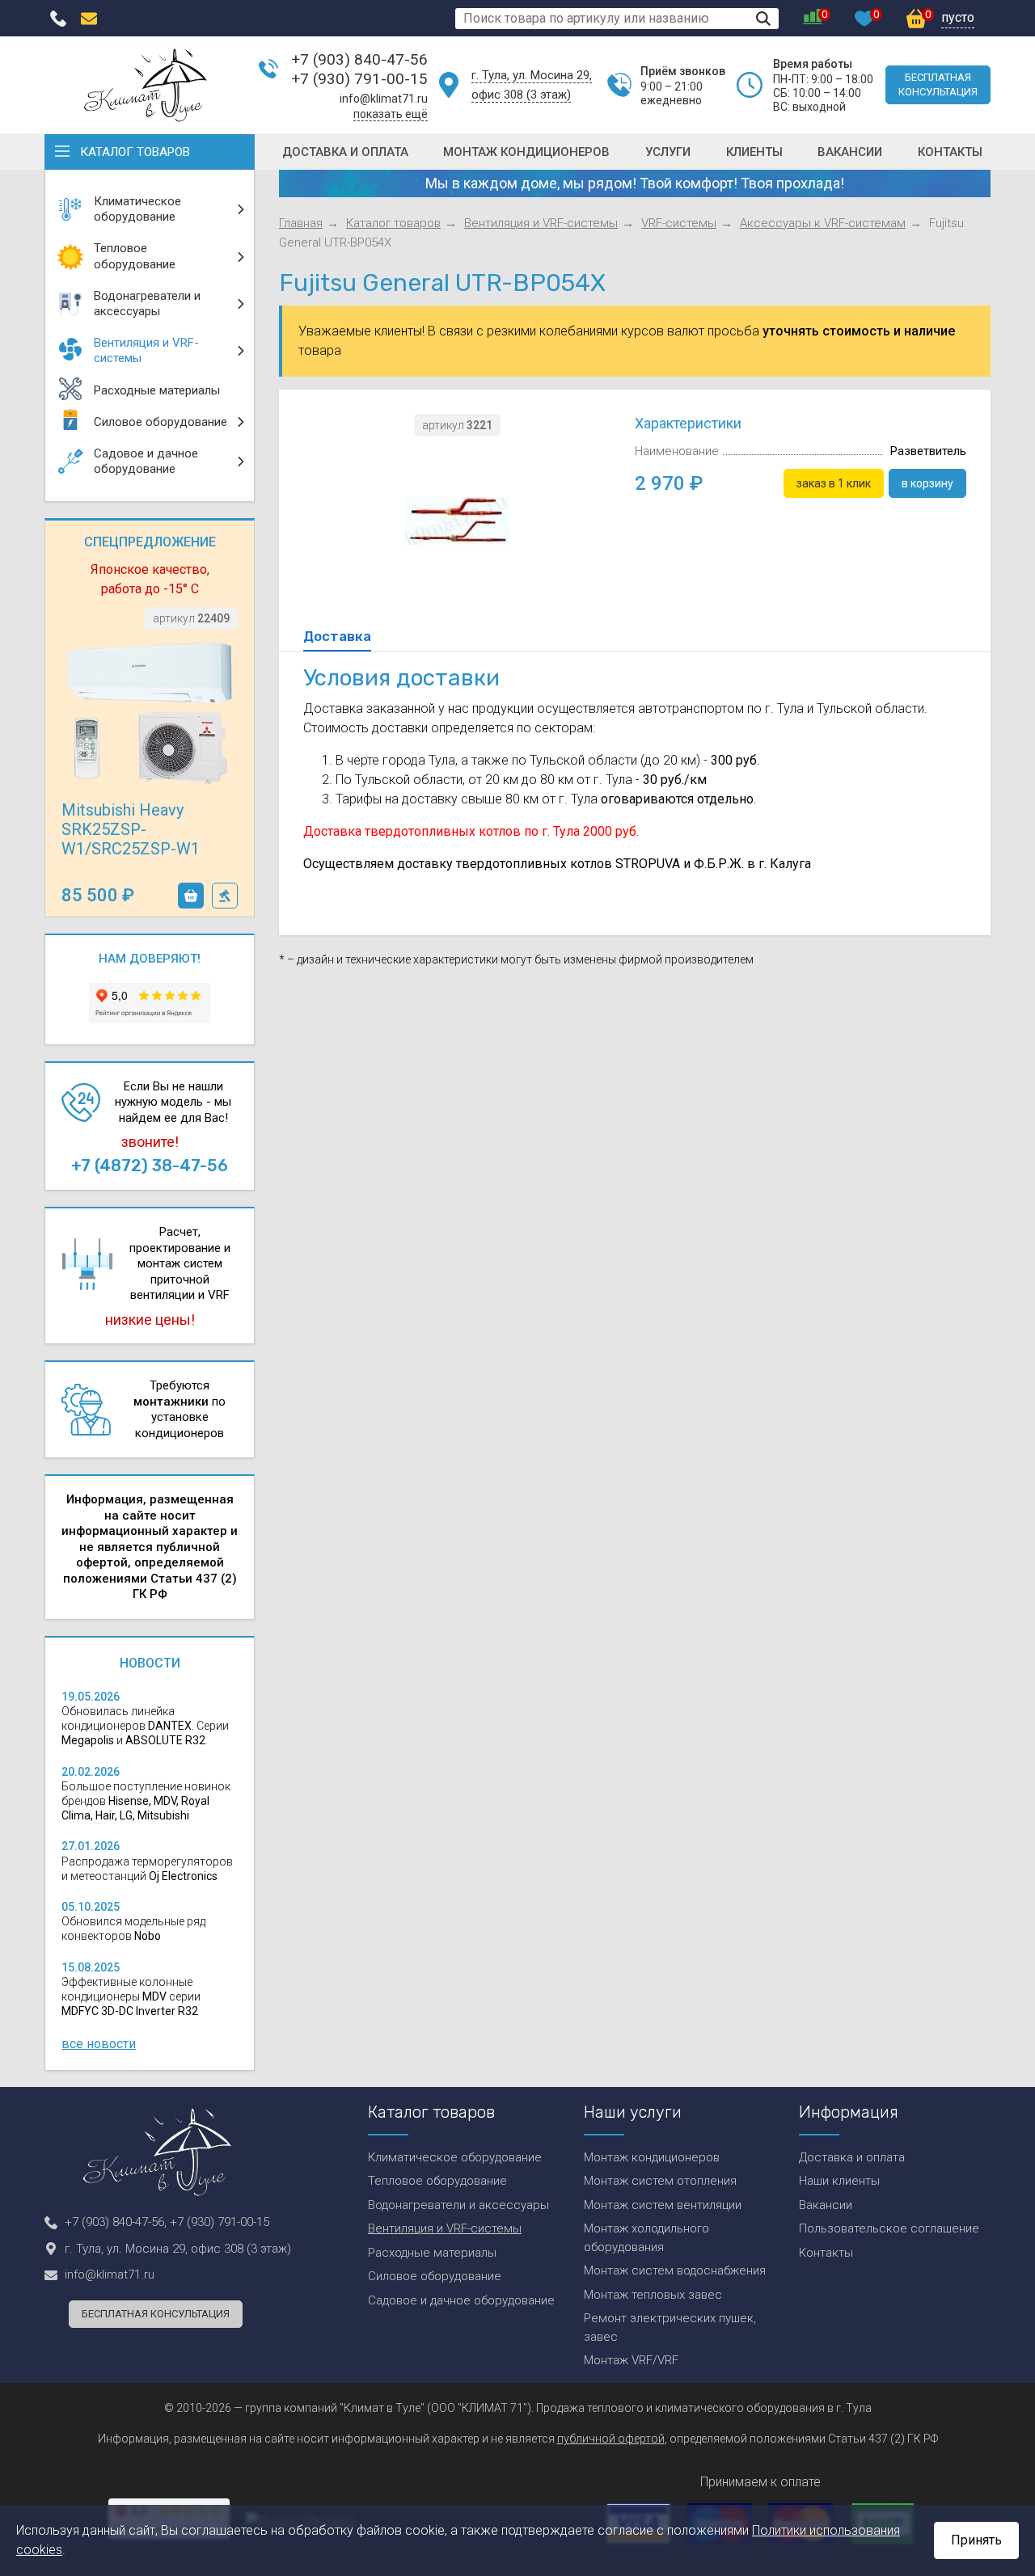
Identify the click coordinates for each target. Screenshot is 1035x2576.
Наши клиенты (839, 2181)
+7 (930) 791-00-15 (359, 79)
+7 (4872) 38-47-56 (150, 1166)
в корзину (191, 896)
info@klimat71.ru (384, 99)
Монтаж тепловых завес (653, 2295)
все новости (99, 2044)
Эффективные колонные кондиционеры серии (131, 1996)
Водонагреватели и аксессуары (458, 2205)
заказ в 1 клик (225, 896)
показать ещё (391, 114)
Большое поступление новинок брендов (146, 1801)
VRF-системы (679, 223)
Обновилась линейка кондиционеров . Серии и (145, 1726)
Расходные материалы (432, 2253)
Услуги (668, 152)
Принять (976, 2540)
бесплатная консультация (938, 84)
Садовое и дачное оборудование (461, 2300)
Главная (301, 223)
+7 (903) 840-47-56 (359, 59)
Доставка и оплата (345, 152)
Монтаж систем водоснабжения (675, 2270)
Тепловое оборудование (437, 2181)
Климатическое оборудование (455, 2157)
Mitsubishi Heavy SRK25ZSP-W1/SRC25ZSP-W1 (131, 829)
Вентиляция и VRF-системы (541, 223)
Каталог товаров (135, 152)
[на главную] (146, 85)
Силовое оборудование (435, 2276)
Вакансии (850, 152)
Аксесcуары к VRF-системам (823, 223)
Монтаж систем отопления (660, 2181)
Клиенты (754, 152)
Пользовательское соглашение (889, 2228)
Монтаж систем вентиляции (663, 2205)
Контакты (950, 152)
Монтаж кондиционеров (526, 152)
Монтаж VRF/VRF (631, 2360)
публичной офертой (611, 2439)
